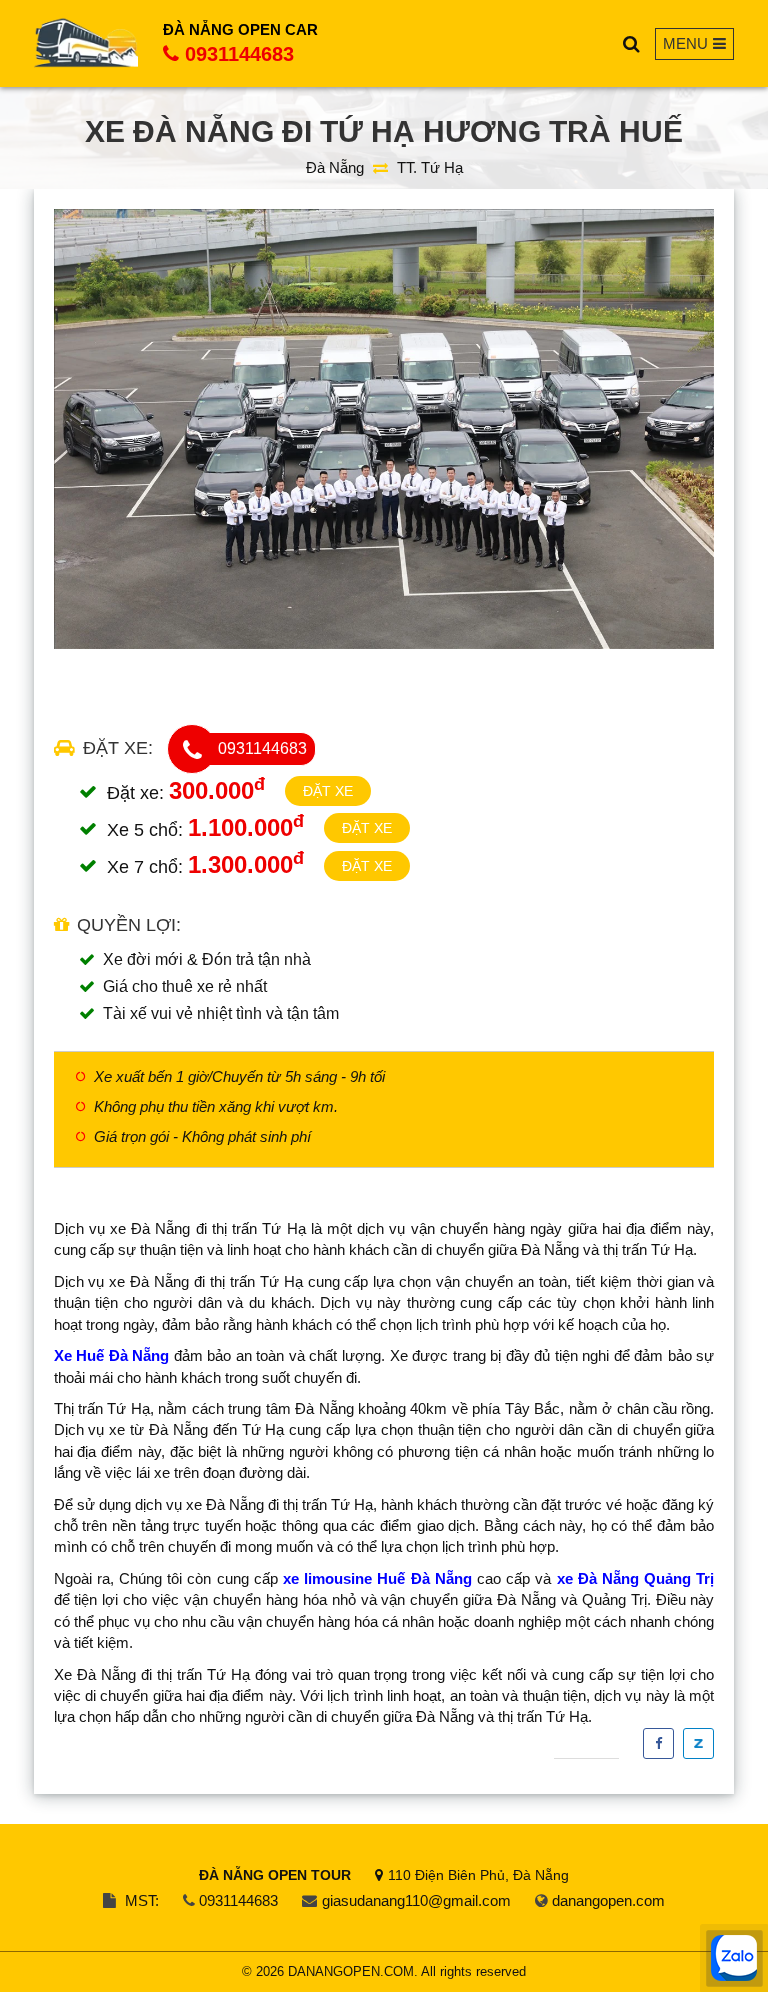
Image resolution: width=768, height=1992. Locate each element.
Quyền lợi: (129, 925)
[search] (631, 44)
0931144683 (239, 54)
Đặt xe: (118, 748)
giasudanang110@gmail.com (416, 1900)
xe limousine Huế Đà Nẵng (377, 1578)
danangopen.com (608, 1900)
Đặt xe (328, 791)
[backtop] (734, 794)
